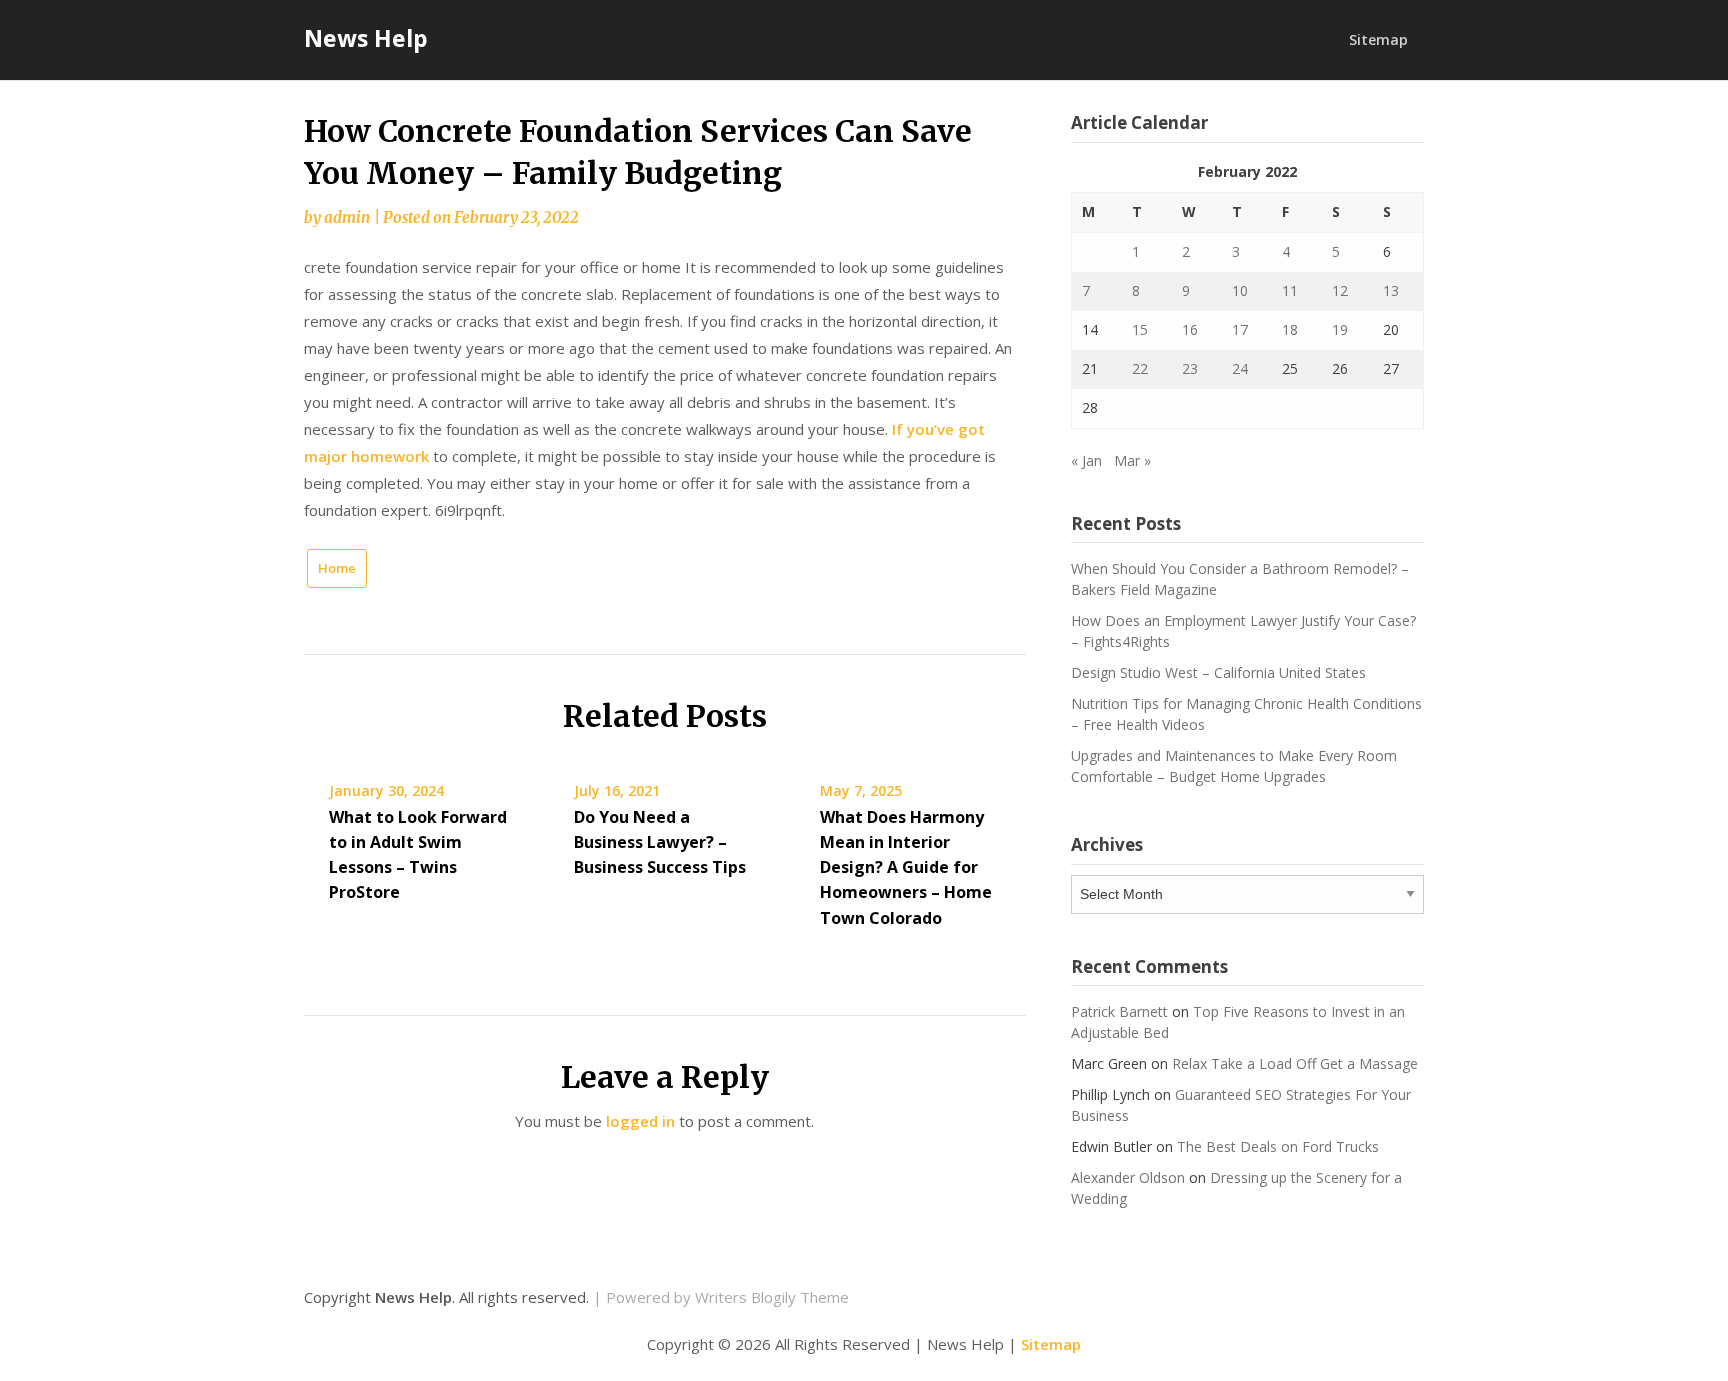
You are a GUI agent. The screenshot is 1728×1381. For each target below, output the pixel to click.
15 (1140, 329)
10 (1240, 290)
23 (1190, 368)
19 (1340, 329)
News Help (366, 38)
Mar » (1132, 460)
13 (1391, 290)
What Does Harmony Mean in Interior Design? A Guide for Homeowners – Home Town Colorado (906, 867)
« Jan (1086, 460)
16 (1190, 329)
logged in (640, 1121)
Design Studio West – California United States (1218, 672)
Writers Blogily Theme (772, 1297)
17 (1240, 329)
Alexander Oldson (1128, 1177)
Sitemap (1378, 39)
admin (347, 217)
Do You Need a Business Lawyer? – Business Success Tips (660, 842)
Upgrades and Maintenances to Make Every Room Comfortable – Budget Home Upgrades (1234, 766)
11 (1290, 290)
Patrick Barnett (1119, 1011)
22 (1140, 368)
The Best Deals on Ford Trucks (1278, 1146)
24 (1240, 368)
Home (337, 568)
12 (1340, 290)
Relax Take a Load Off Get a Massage (1295, 1063)
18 (1290, 329)
